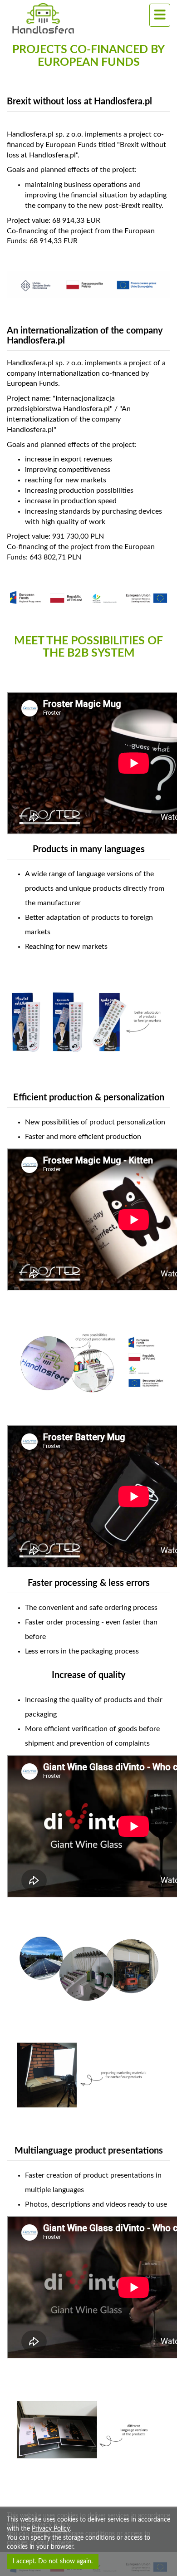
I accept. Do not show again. (53, 2561)
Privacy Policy (51, 2529)
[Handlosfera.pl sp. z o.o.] (66, 18)
